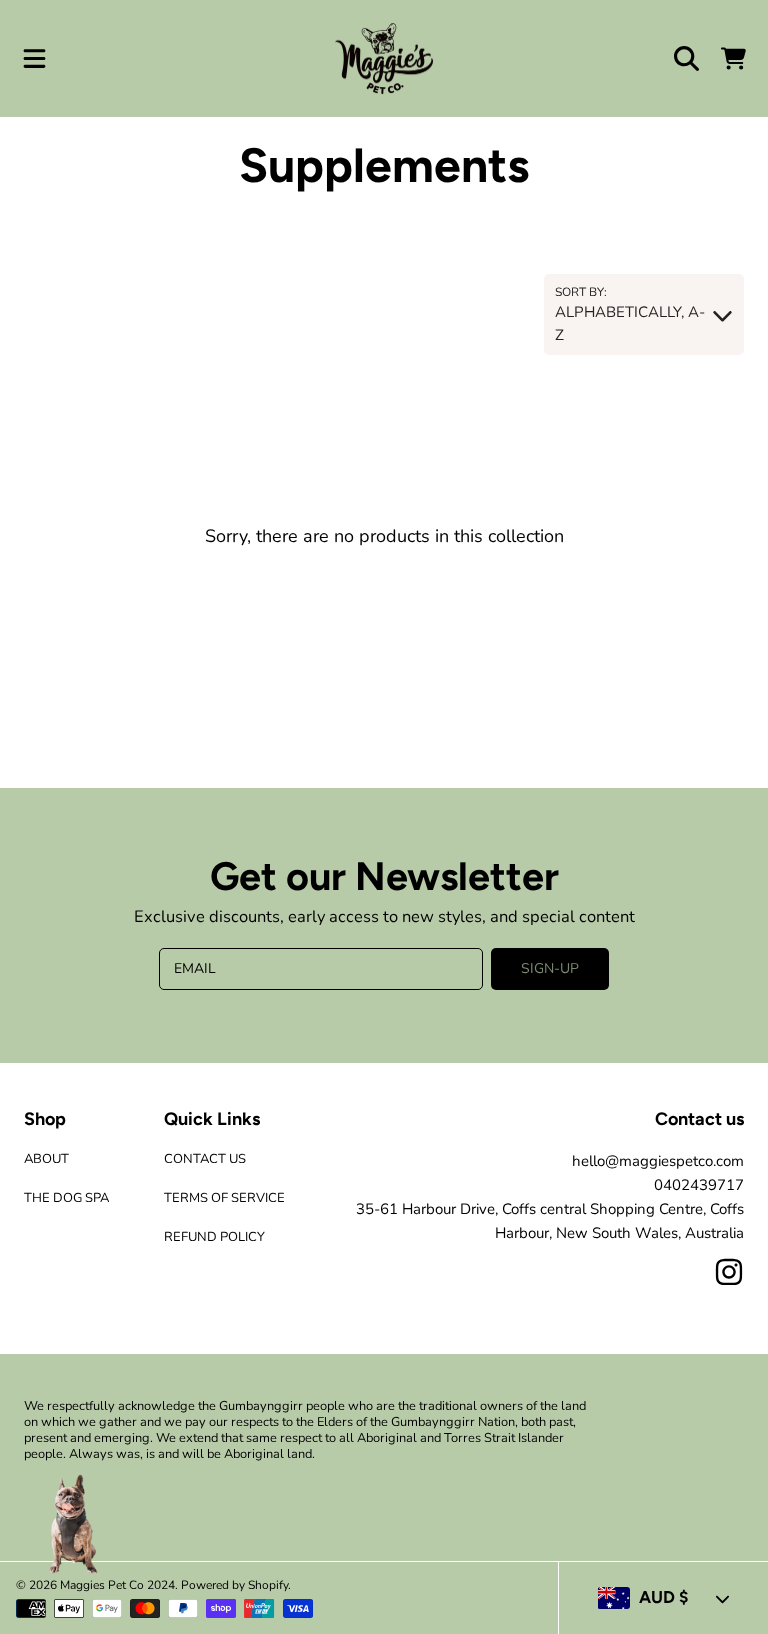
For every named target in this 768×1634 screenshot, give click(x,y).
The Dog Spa (66, 1198)
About (46, 1159)
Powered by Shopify (234, 1585)
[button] (35, 59)
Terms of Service (224, 1198)
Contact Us (205, 1159)
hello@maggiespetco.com (658, 1161)
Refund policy (214, 1237)
